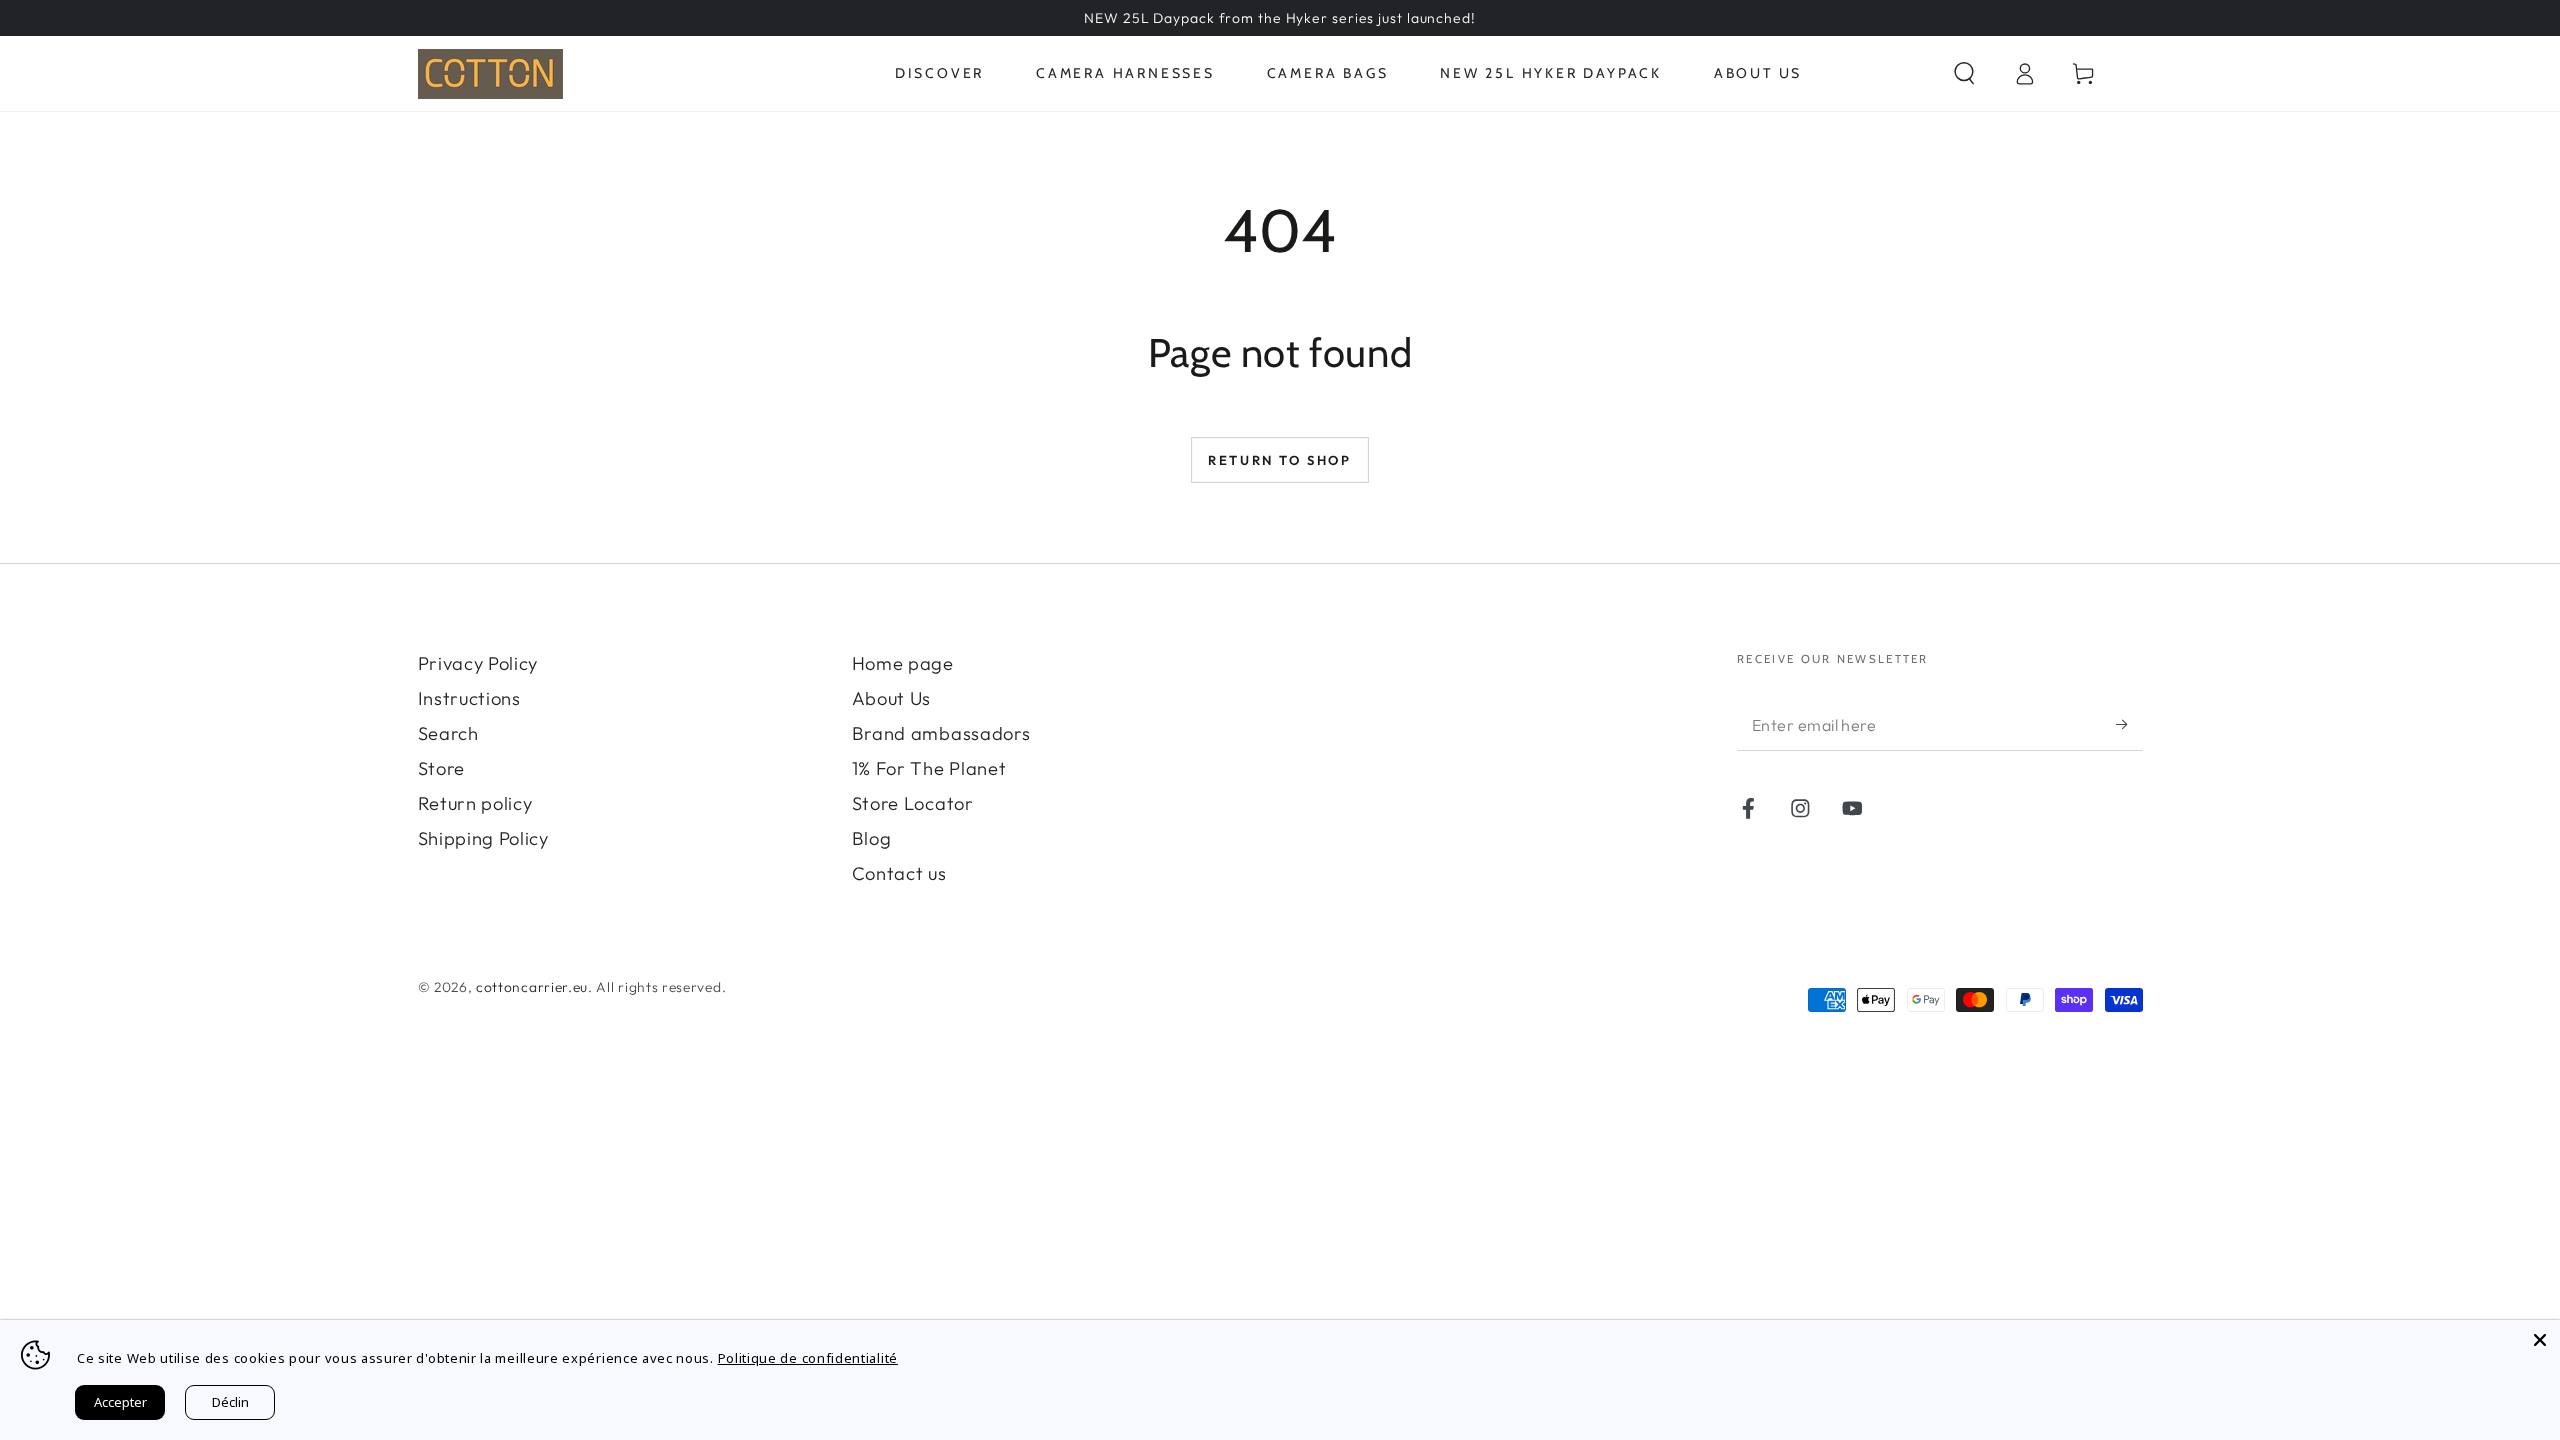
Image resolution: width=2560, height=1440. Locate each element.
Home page (903, 663)
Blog (872, 838)
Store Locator (913, 803)
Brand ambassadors (941, 733)
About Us (892, 698)
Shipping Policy (483, 838)
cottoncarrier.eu (532, 987)
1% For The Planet (929, 768)
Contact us (899, 873)
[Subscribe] (2129, 724)
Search (448, 733)
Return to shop (1279, 460)
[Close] (2540, 1340)
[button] (1964, 73)
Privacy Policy (478, 663)
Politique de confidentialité (808, 1358)
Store (441, 768)
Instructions (469, 698)
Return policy (475, 803)
